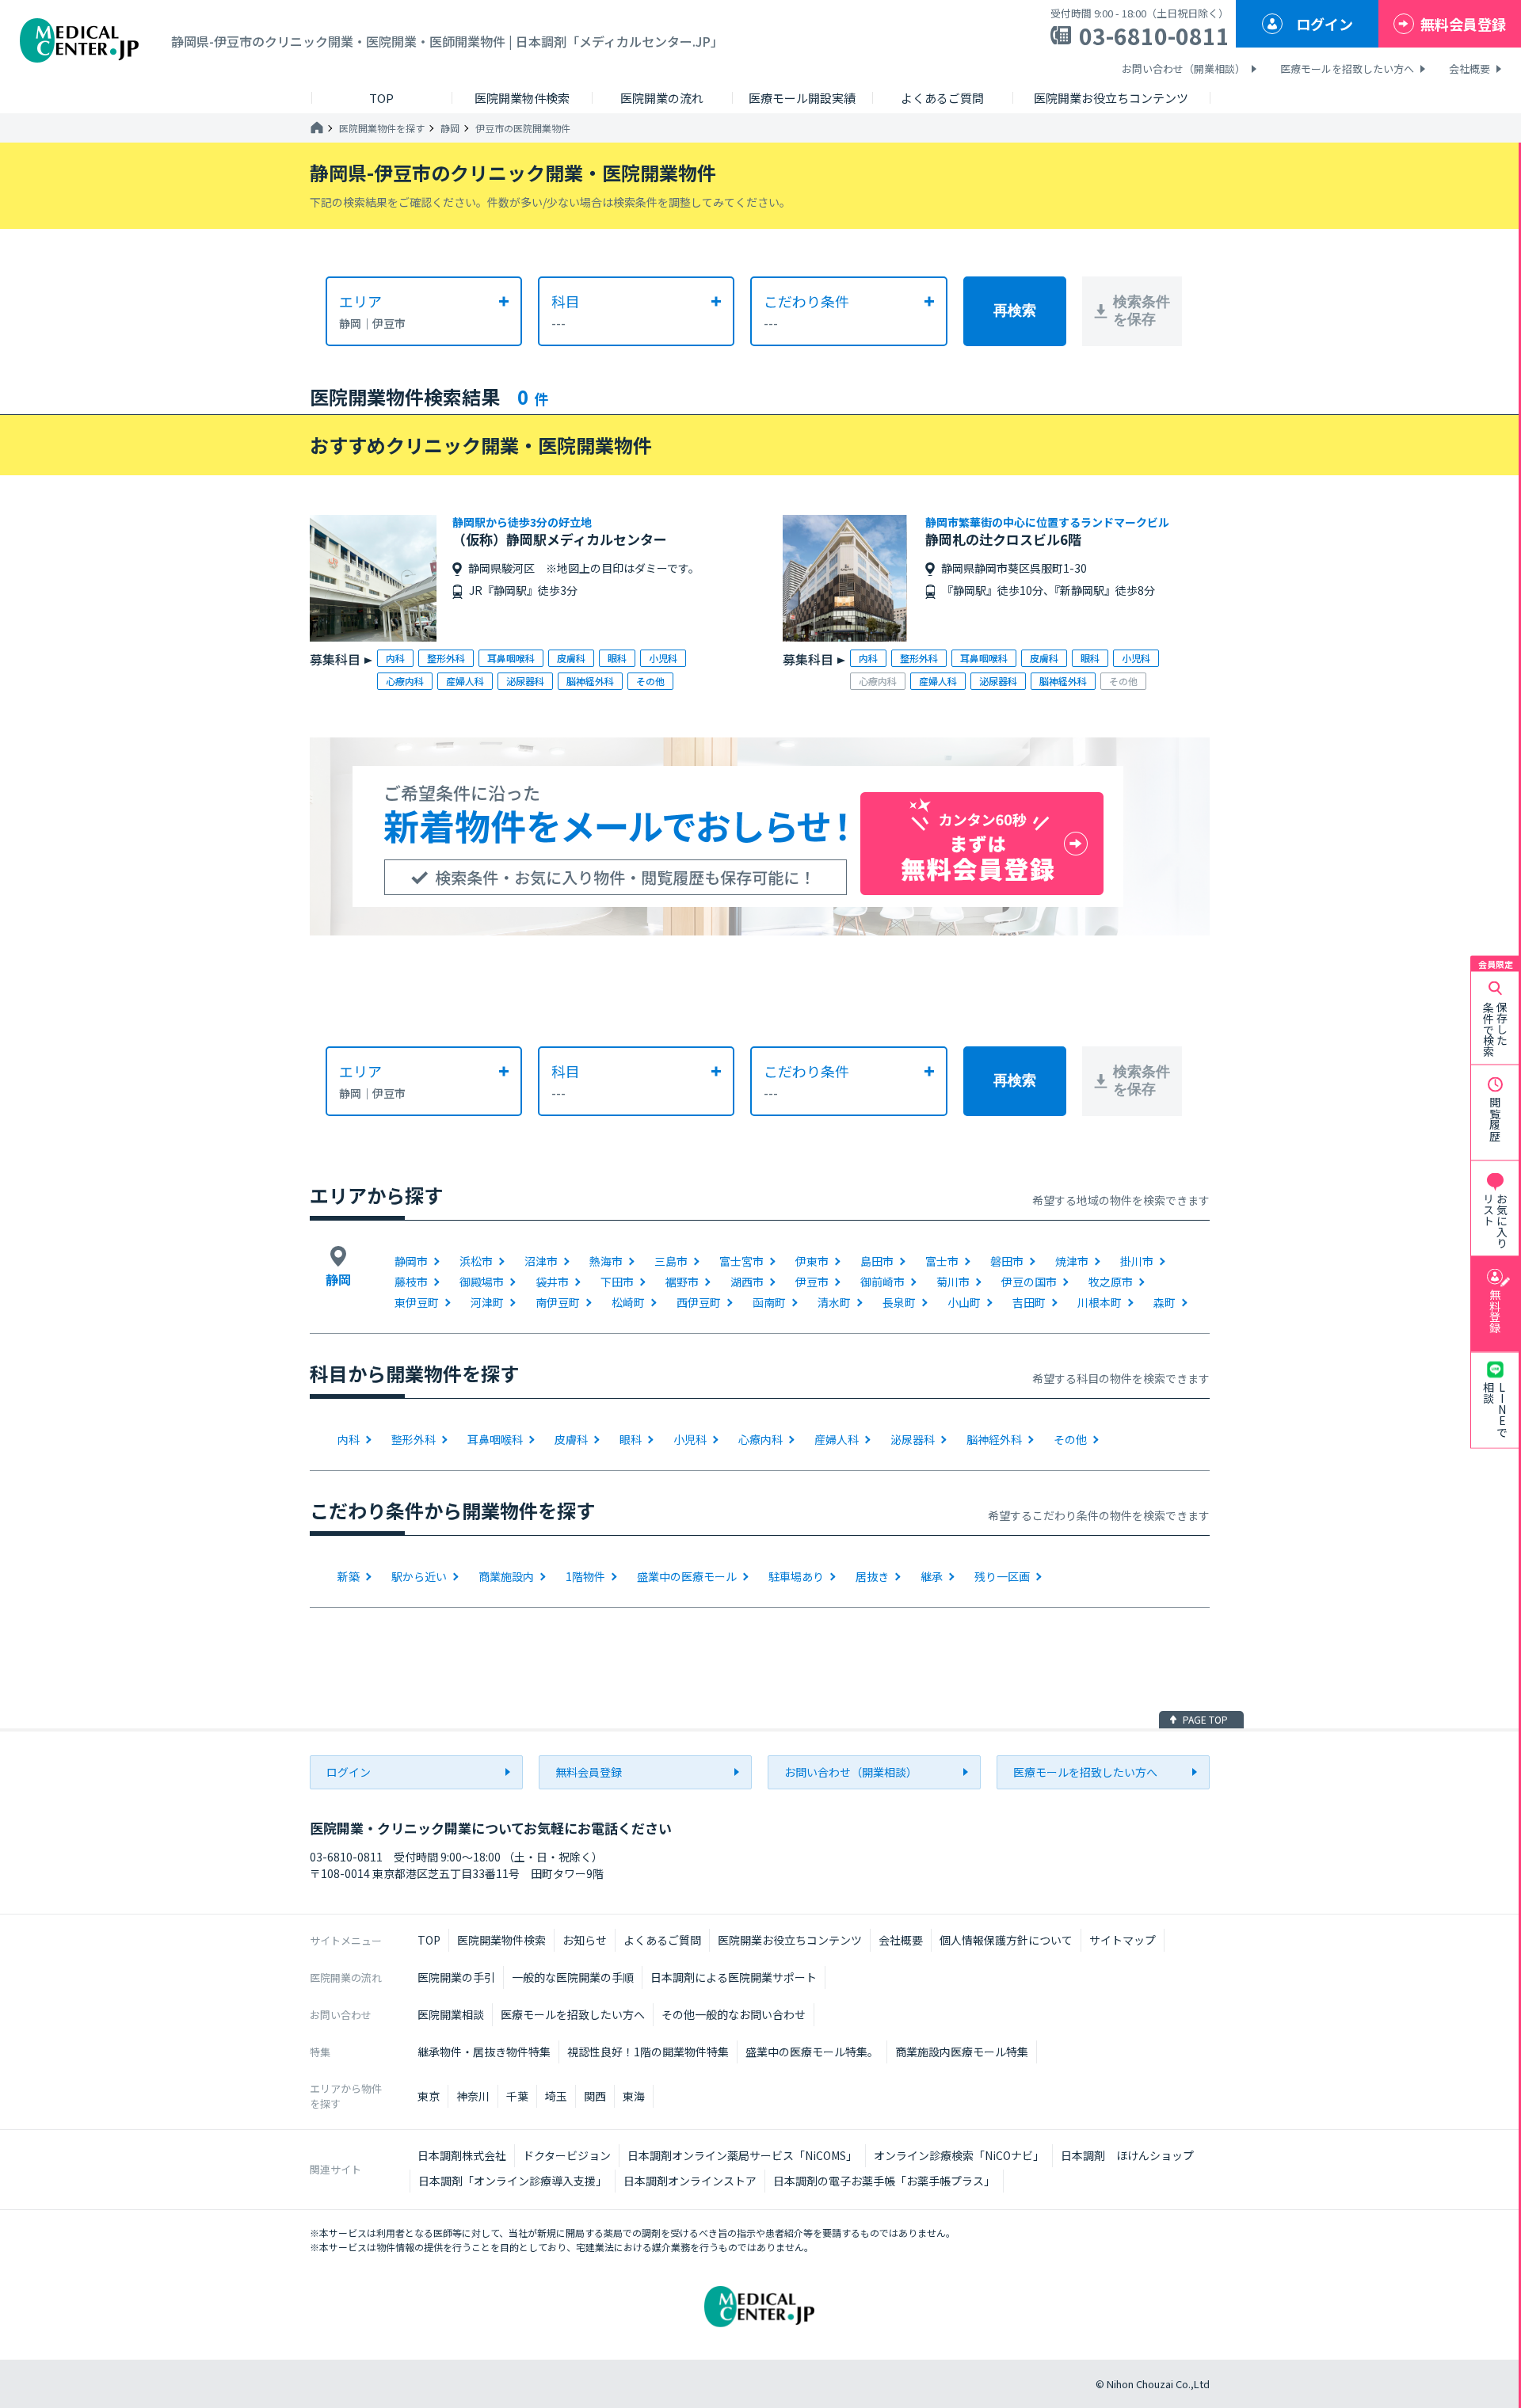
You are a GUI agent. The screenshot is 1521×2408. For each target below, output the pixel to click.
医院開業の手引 (456, 1977)
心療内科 (760, 1439)
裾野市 (682, 1282)
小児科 (690, 1439)
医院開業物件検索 (501, 1940)
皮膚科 (571, 1439)
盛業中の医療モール (687, 1576)
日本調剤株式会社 (462, 2155)
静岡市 (411, 1261)
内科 (349, 1439)
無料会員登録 (1463, 24)
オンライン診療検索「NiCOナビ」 (959, 2155)
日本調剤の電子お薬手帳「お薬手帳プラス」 (884, 2181)
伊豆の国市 (1029, 1282)
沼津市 (541, 1261)
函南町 (769, 1302)
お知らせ (585, 1940)
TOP (429, 1940)
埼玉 (556, 2096)
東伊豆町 (417, 1302)
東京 (429, 2096)
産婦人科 (837, 1439)
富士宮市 (741, 1261)
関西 (595, 2096)
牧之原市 (1111, 1282)
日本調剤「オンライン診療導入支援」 (513, 2181)
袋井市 (552, 1282)
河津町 (487, 1302)
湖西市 (747, 1282)
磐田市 (1007, 1261)
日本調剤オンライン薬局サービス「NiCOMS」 (742, 2155)
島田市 (877, 1261)
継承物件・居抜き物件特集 (484, 2052)
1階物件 (585, 1576)
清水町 (834, 1302)
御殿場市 (482, 1282)
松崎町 (628, 1302)
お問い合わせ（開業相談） (1184, 69)
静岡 (450, 128)
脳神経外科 (994, 1439)
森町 (1165, 1302)
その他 (1070, 1439)
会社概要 (1470, 69)
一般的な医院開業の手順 (573, 1977)
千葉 (517, 2096)
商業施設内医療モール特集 (962, 2052)
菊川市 (953, 1282)
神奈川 (473, 2096)
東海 (634, 2096)
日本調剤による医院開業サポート (734, 1977)
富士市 (942, 1261)
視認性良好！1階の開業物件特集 (648, 2052)
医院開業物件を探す (382, 128)
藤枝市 (411, 1282)
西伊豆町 (699, 1302)
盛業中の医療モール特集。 (812, 2052)
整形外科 (414, 1439)
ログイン (1325, 24)
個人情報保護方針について (1006, 1940)
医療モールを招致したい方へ (1347, 69)
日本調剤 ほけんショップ (1127, 2155)
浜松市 (476, 1261)
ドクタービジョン (567, 2155)
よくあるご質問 (662, 1940)
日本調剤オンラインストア (690, 2181)
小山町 (964, 1302)
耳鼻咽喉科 (495, 1439)
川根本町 (1100, 1302)
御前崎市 (882, 1282)
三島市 (671, 1261)
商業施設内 (506, 1576)
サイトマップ (1123, 1940)
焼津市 (1072, 1261)
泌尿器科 (913, 1439)
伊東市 (812, 1261)
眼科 (631, 1439)
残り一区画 (1002, 1576)
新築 (349, 1576)
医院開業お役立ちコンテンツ (790, 1940)
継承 (932, 1576)
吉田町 (1029, 1302)
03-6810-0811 (1154, 36)
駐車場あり (796, 1576)
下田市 (617, 1282)
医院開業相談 (451, 2014)
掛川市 (1137, 1261)
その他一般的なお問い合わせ (734, 2014)
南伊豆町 (558, 1302)
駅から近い (419, 1576)
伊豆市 (812, 1282)
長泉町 (899, 1302)
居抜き (872, 1576)
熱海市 (606, 1261)
